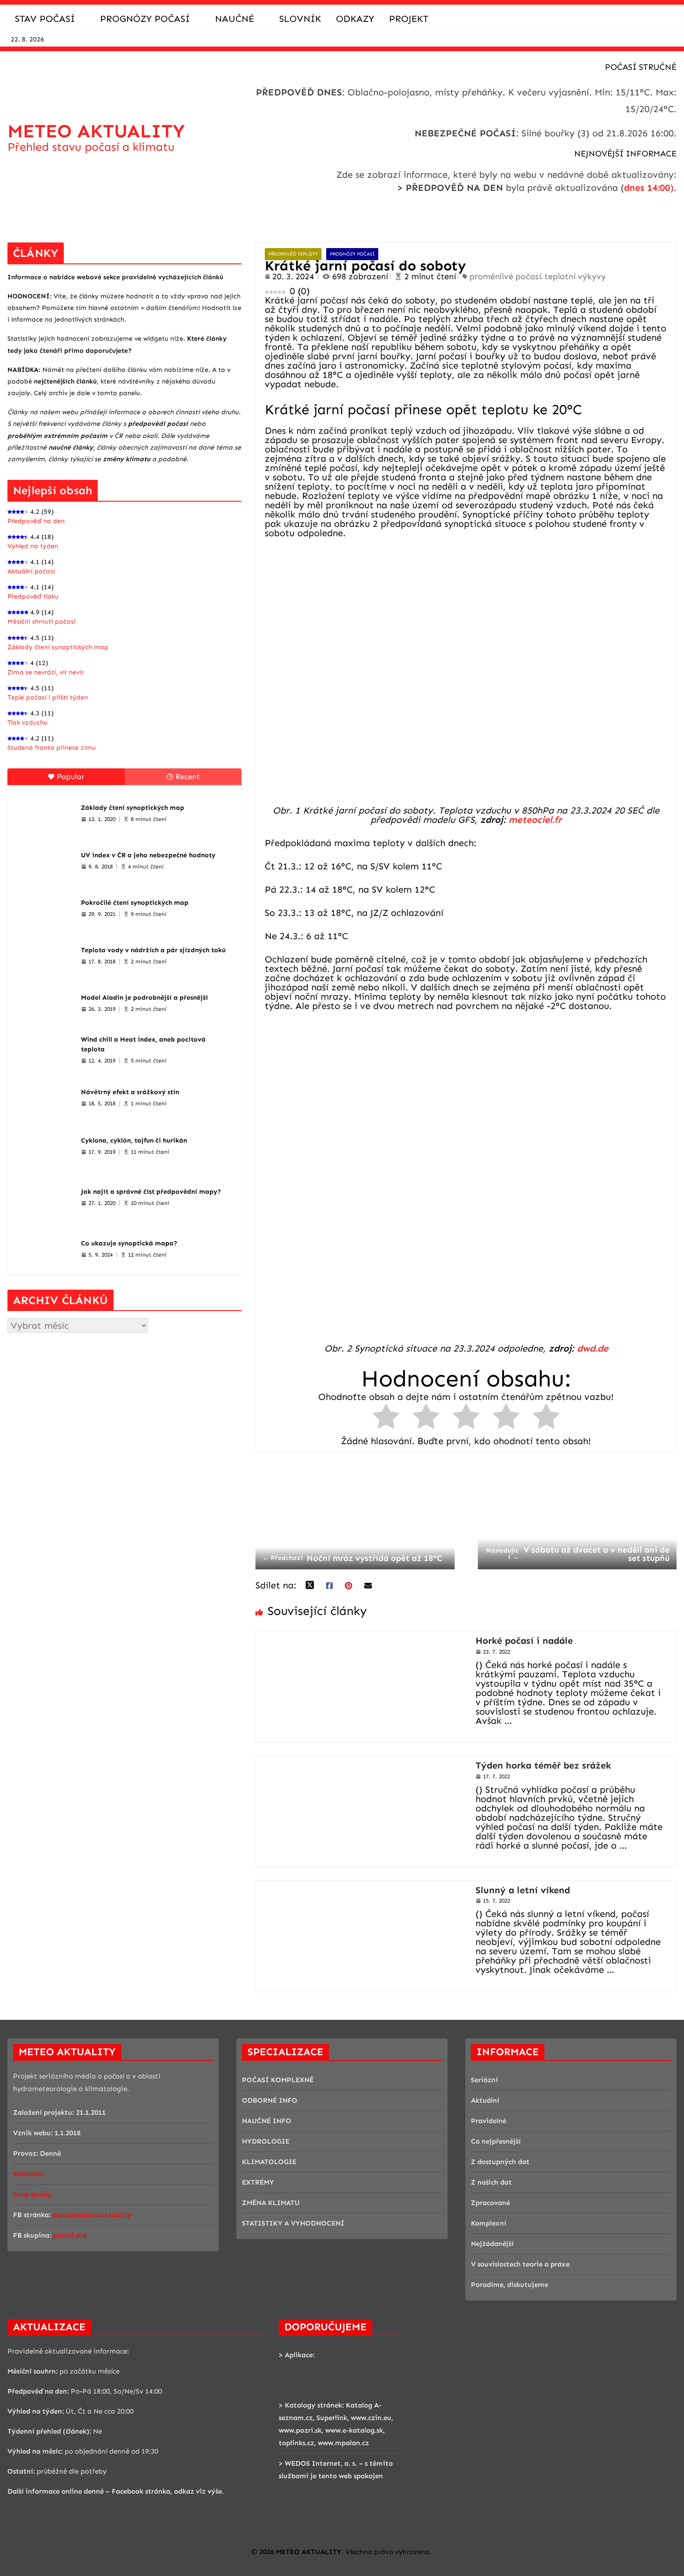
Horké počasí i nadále (524, 1641)
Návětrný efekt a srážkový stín (130, 1092)
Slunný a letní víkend (523, 1890)
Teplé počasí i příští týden (48, 697)
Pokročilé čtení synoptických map (135, 903)
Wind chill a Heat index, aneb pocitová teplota (143, 1044)
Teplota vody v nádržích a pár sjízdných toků (153, 950)
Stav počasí (45, 19)
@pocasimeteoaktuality (92, 2215)
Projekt (409, 19)
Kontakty (29, 2174)
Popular (70, 777)
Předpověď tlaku (33, 596)
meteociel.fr (535, 820)
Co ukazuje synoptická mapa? (129, 1243)
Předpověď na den (36, 521)
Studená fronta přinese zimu (52, 748)
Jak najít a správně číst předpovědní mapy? (151, 1192)
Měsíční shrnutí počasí (41, 622)
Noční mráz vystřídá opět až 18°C (352, 1558)
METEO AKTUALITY (96, 131)
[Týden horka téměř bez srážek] (361, 1761)
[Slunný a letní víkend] (361, 1885)
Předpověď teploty (293, 254)
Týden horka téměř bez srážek (543, 1765)
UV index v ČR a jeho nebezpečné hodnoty (148, 855)
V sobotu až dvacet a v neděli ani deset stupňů (578, 1554)
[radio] (386, 1419)
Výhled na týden (33, 546)
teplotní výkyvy (575, 276)
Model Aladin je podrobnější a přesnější (144, 998)
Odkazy (355, 19)
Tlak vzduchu (27, 723)
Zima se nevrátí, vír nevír (46, 672)
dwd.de (593, 1348)
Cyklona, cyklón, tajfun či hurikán (134, 1140)
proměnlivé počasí (505, 276)
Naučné (235, 19)
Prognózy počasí (145, 19)
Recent (188, 777)
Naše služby (32, 2194)
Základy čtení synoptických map (58, 647)
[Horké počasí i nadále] (361, 1636)
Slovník (300, 19)
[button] (80, 19)
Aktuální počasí (31, 571)
